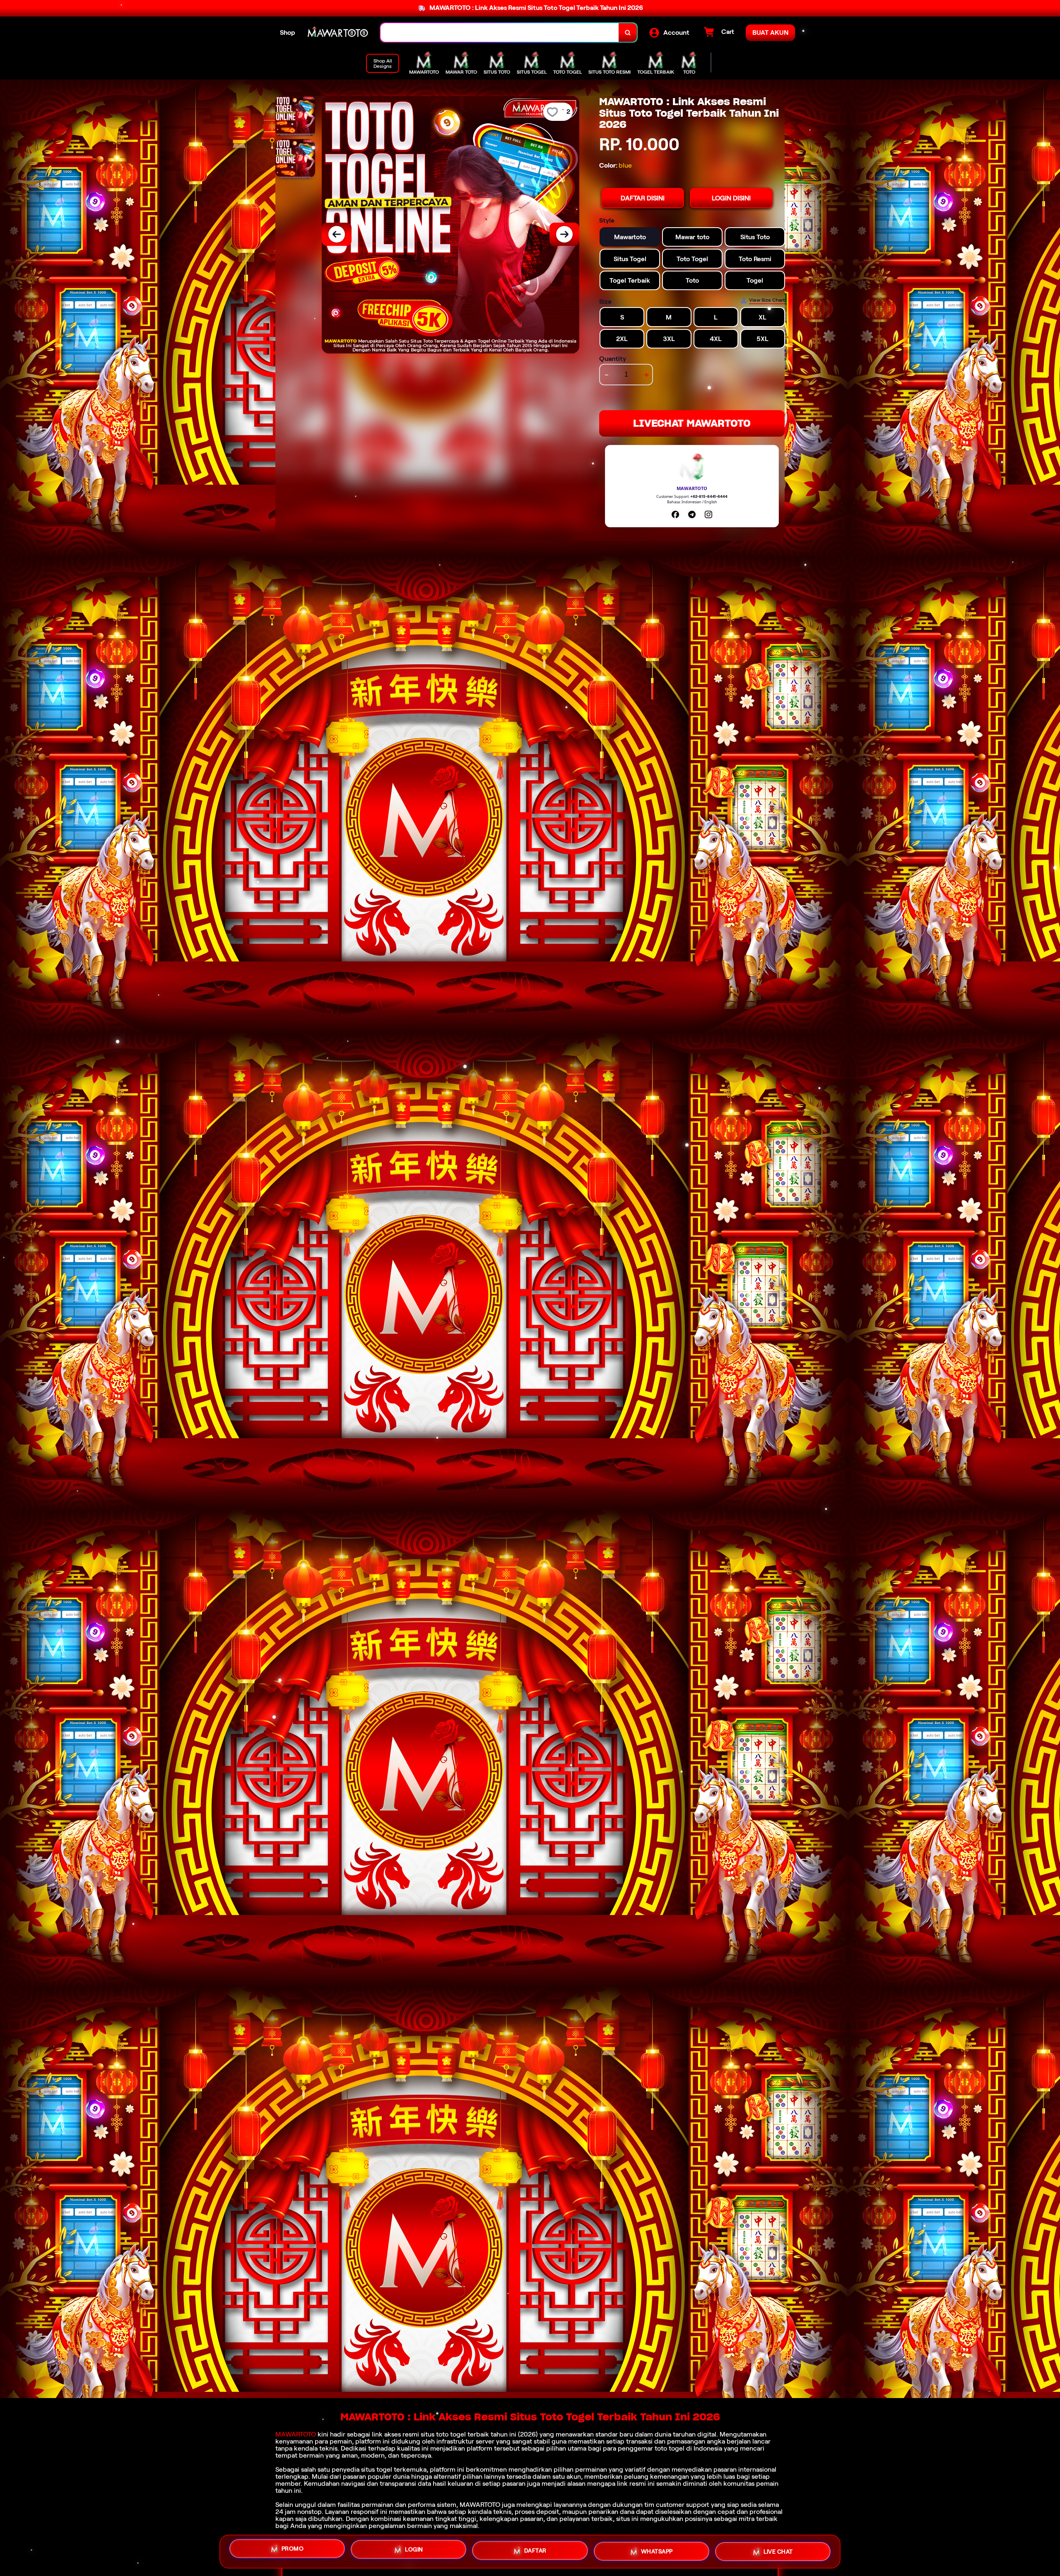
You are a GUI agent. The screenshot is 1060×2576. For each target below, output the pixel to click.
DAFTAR (535, 2548)
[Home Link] (338, 32)
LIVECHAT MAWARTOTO (692, 423)
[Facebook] (675, 514)
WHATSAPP (657, 2549)
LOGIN (414, 2548)
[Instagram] (708, 514)
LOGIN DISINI (731, 198)
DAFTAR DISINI (643, 198)
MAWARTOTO (296, 2434)
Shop (288, 32)
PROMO (293, 2549)
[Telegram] (692, 514)
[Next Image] (564, 234)
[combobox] (500, 32)
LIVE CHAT (778, 2550)
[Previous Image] (337, 234)
